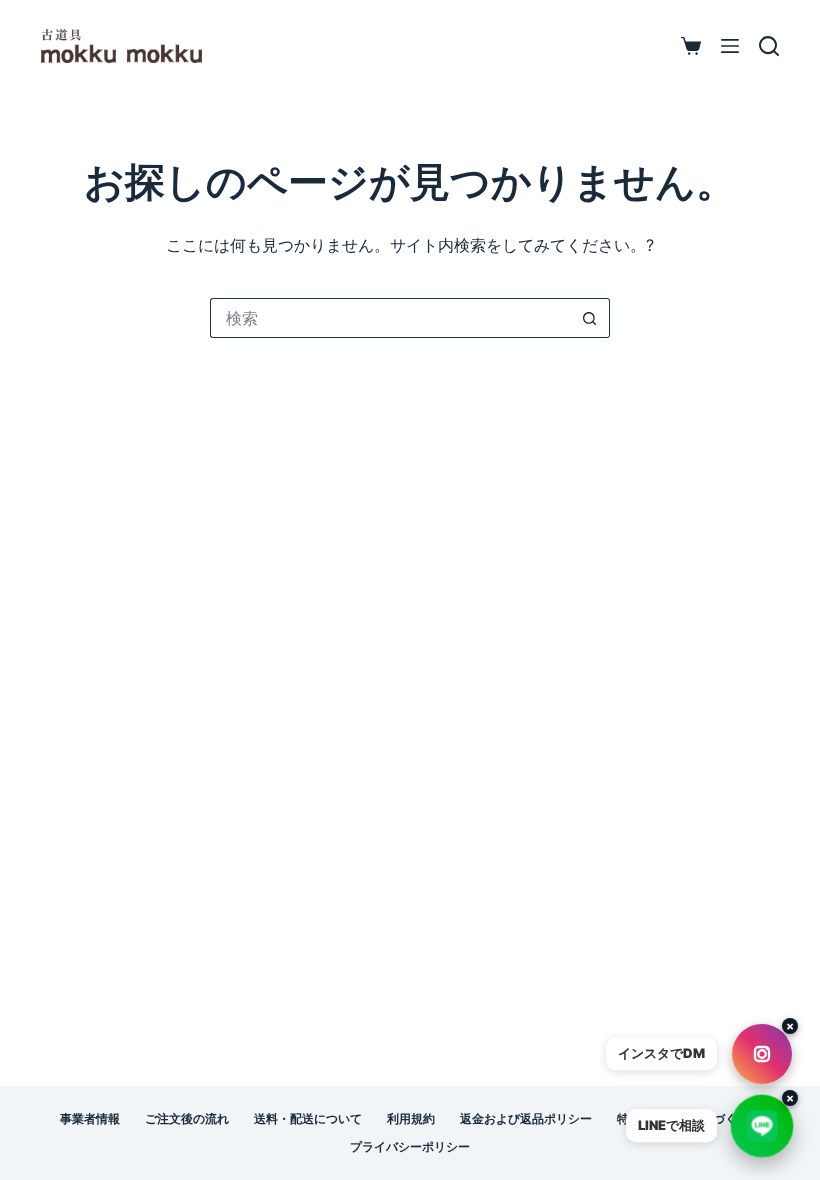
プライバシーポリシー (410, 1146)
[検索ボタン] (590, 318)
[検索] (769, 46)
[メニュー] (730, 46)
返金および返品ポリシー (526, 1118)
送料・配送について (308, 1118)
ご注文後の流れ (187, 1118)
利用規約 (411, 1118)
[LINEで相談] (762, 1126)
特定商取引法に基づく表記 (689, 1118)
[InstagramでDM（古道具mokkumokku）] (761, 1053)
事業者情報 (90, 1118)
